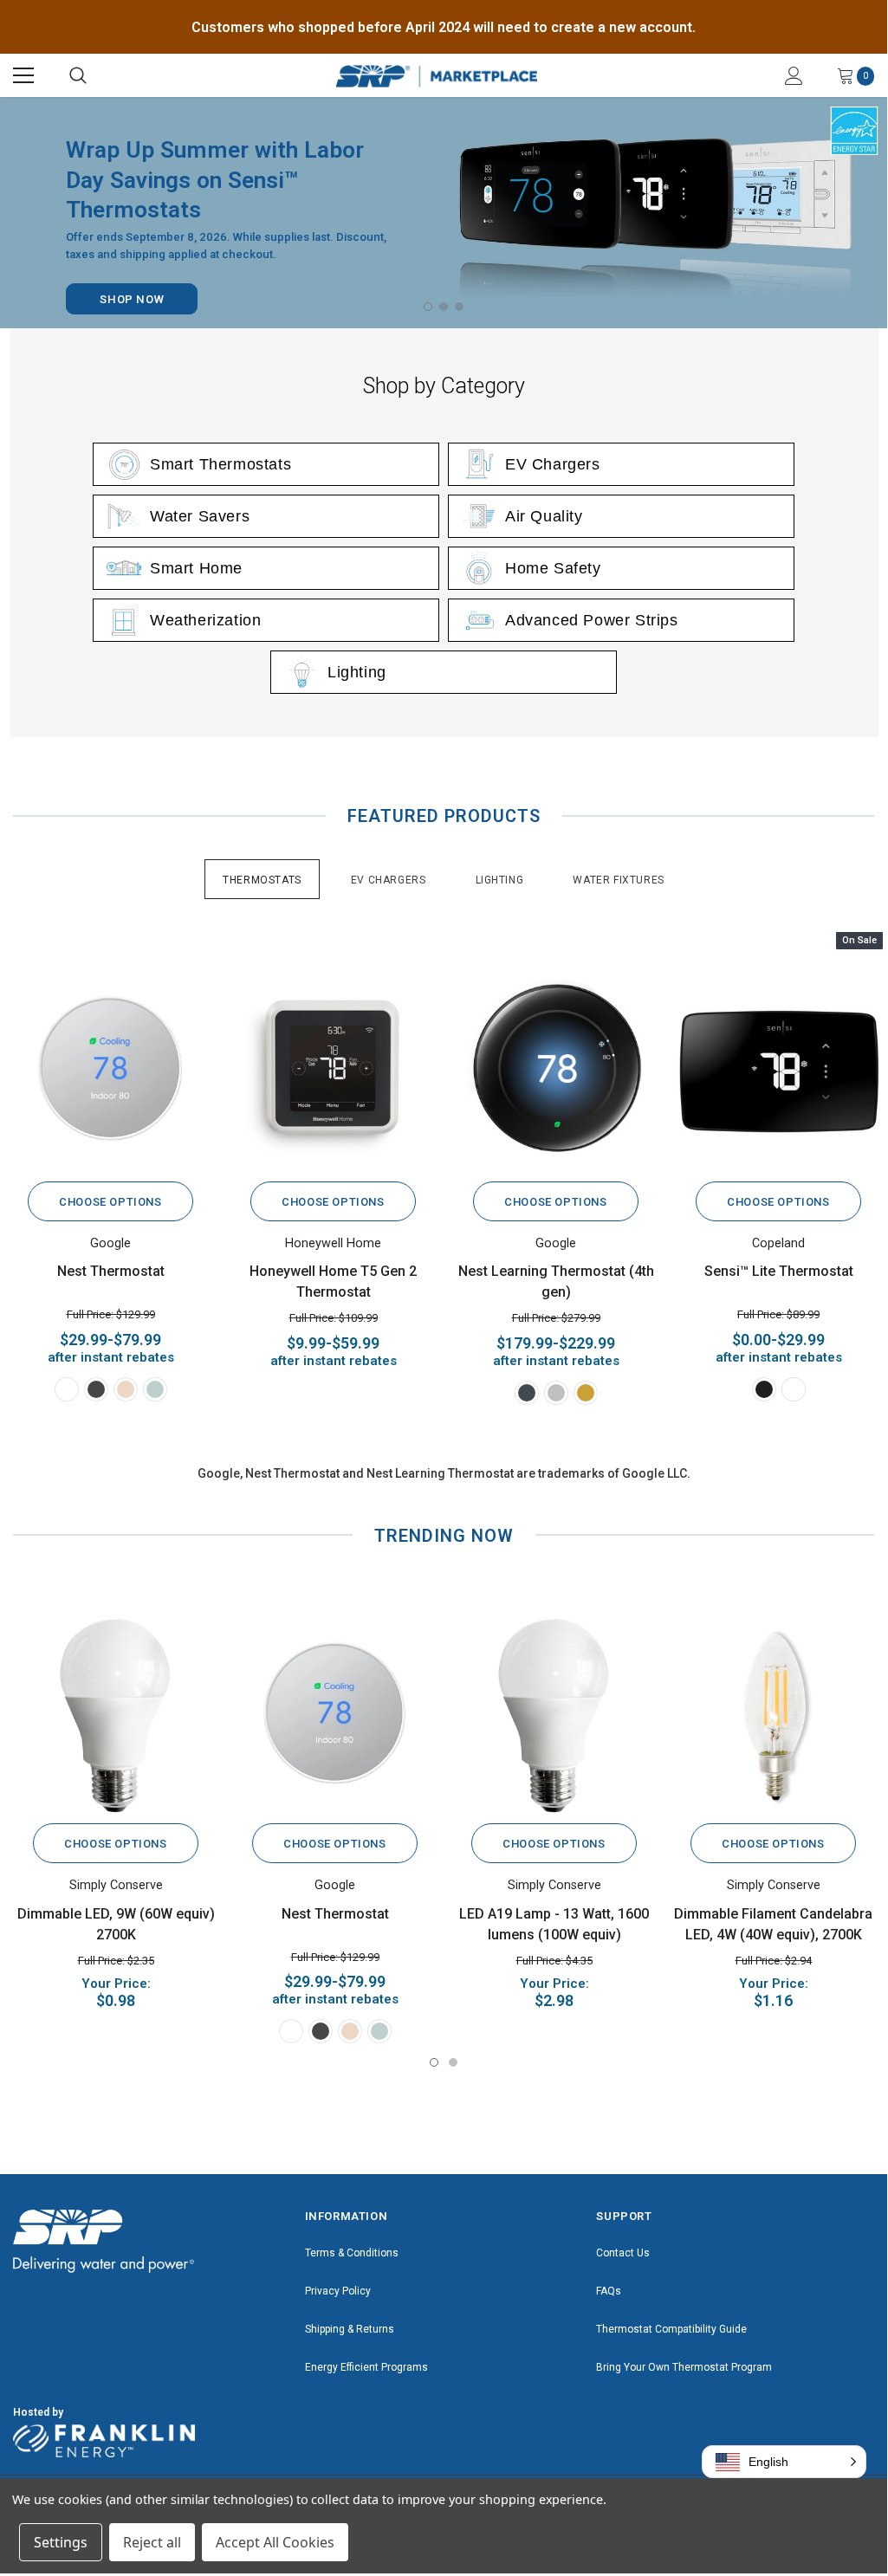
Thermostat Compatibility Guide (671, 2329)
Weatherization (205, 620)
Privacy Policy (338, 2291)
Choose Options (110, 1202)
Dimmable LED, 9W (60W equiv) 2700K (116, 1924)
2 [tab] (444, 307)
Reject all (152, 2542)
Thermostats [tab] (262, 880)
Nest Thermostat (111, 1271)
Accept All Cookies (275, 2542)
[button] (784, 2462)
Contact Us (623, 2253)
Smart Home (196, 568)
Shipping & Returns (350, 2329)
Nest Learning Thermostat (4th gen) (556, 1282)
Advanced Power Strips (592, 620)
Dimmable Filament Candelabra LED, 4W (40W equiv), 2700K (773, 1924)
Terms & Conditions (352, 2253)
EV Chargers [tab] (389, 880)
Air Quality (544, 516)
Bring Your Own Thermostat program (684, 2367)
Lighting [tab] (500, 880)
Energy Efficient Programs (366, 2367)
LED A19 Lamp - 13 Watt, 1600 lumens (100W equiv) (554, 1924)
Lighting (357, 672)
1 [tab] (428, 307)
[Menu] (23, 75)
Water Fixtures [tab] (618, 880)
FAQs (609, 2291)
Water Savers (200, 516)
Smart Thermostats (220, 464)
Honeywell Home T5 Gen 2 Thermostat (333, 1282)
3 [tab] (459, 307)
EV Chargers (553, 464)
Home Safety (553, 568)
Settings (61, 2542)
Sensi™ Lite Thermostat (779, 1271)
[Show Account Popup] (794, 75)
